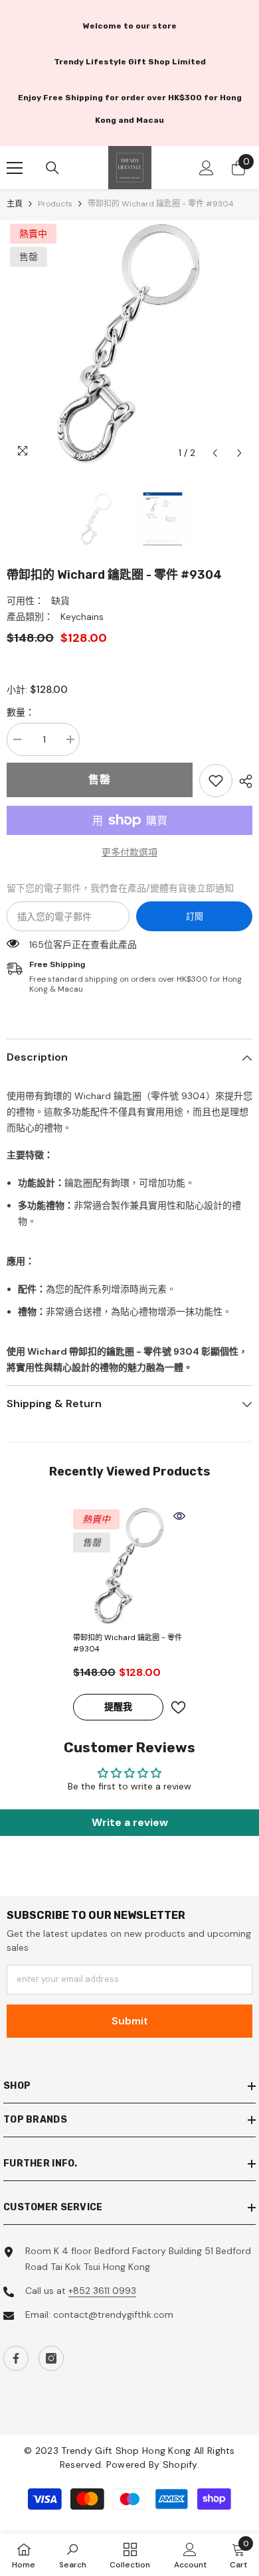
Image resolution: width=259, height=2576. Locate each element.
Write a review (130, 1822)
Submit (130, 2021)
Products (55, 204)
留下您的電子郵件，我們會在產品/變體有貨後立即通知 (120, 888)
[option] (129, 343)
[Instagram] (51, 2358)
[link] (216, 781)
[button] (215, 453)
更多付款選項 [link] (129, 852)
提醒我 (118, 1706)
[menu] (15, 168)
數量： (21, 712)
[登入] (207, 168)
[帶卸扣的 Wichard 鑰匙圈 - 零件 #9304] (129, 1566)
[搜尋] (52, 168)
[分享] (242, 781)
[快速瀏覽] (179, 1516)
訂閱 (195, 916)
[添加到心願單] (178, 1707)
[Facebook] (16, 2358)
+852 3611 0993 (102, 2291)
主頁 (15, 204)
